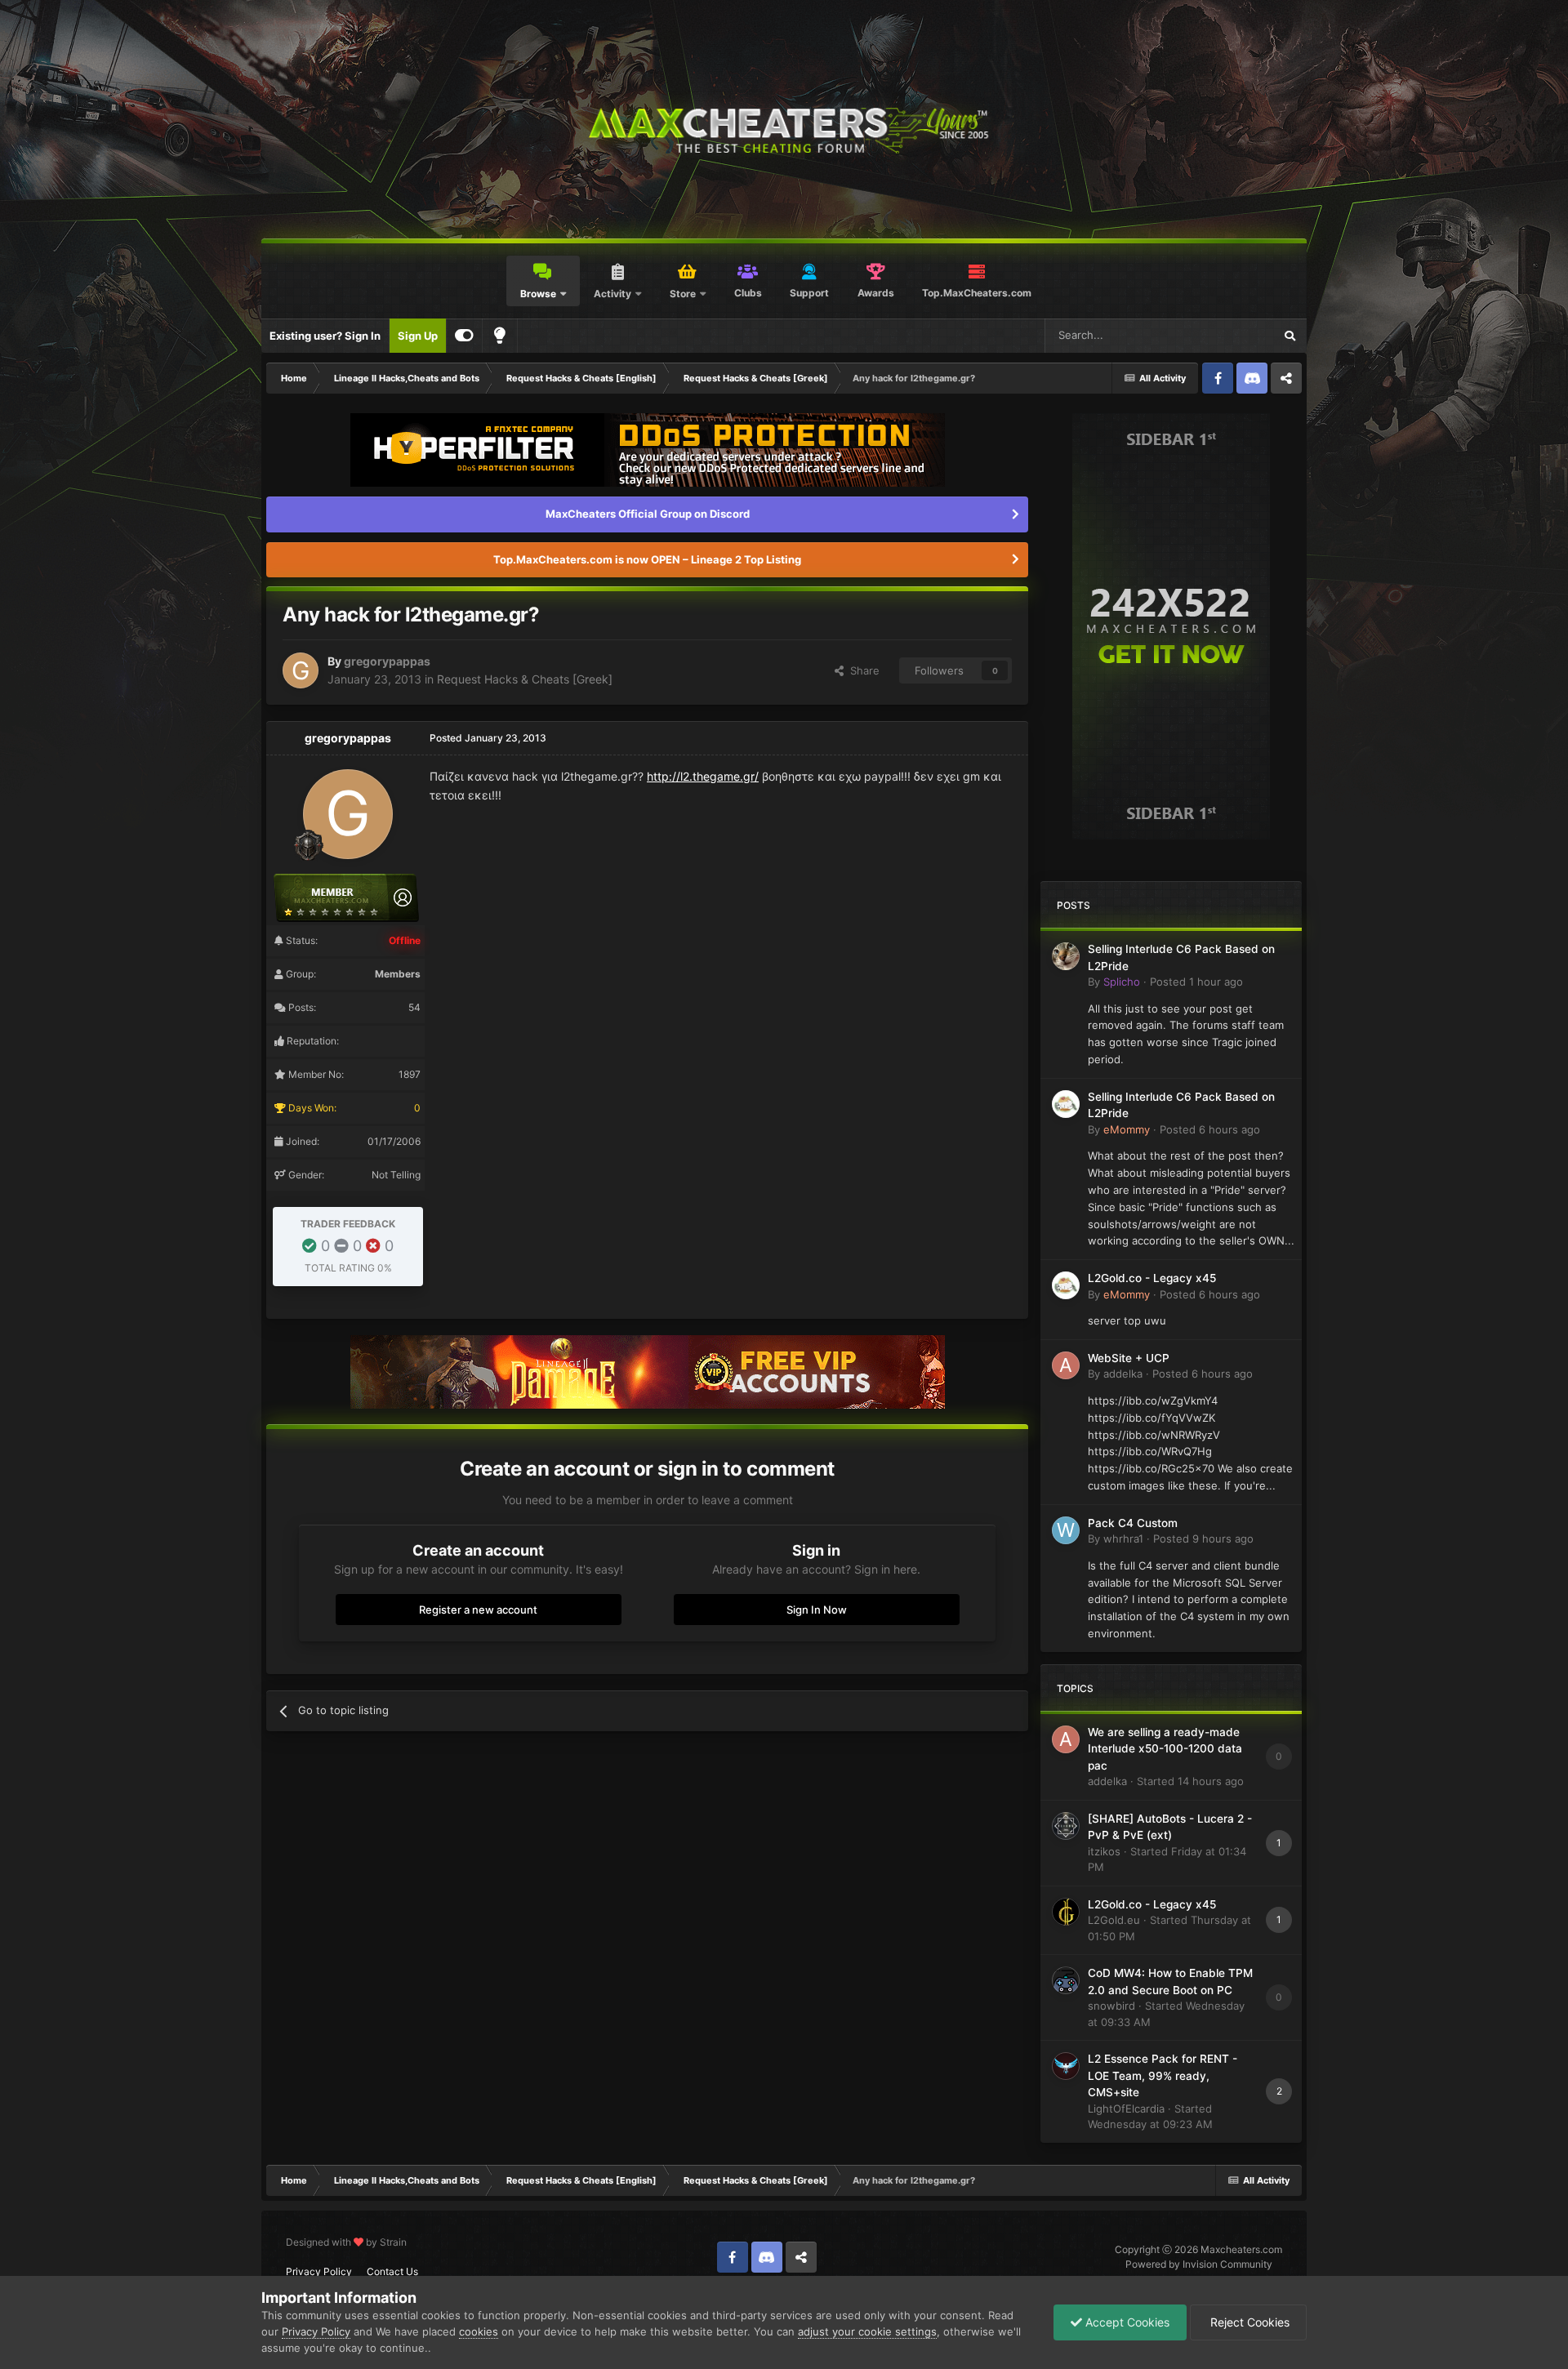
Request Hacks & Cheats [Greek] (525, 679)
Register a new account (478, 1610)
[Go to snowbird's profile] (1066, 1980)
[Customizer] (464, 336)
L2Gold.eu (1114, 1920)
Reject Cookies (1248, 2322)
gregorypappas (387, 661)
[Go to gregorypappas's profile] (301, 670)
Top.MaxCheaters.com (977, 293)
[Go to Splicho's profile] (1066, 956)
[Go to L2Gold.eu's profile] (1066, 1912)
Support (809, 293)
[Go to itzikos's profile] (1066, 1826)
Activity (612, 294)
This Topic (1227, 335)
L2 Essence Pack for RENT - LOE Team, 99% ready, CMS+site (1163, 2075)
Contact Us (392, 2271)
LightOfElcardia (1126, 2108)
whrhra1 (1123, 1539)
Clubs (748, 293)
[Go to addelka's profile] (1066, 1365)
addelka (1123, 1374)
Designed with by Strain (346, 2242)
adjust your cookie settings (867, 2331)
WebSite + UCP (1129, 1358)
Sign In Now (817, 1610)
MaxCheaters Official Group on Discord (648, 514)
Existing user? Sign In (325, 336)
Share (862, 670)
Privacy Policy (319, 2271)
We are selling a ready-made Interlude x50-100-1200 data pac (1165, 1749)
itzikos (1104, 1851)
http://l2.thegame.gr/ (703, 776)
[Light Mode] (500, 336)
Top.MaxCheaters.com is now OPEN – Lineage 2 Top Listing (647, 559)
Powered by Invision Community (1199, 2264)
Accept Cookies (1126, 2322)
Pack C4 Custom (1133, 1523)
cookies (479, 2331)
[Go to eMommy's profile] (1066, 1104)
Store (683, 294)
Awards (876, 293)
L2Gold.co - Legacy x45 (1152, 1278)
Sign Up (418, 336)
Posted (1196, 982)
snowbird (1111, 2006)
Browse (538, 294)
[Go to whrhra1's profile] (1066, 1530)
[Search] (1290, 336)
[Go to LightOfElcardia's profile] (1066, 2066)
